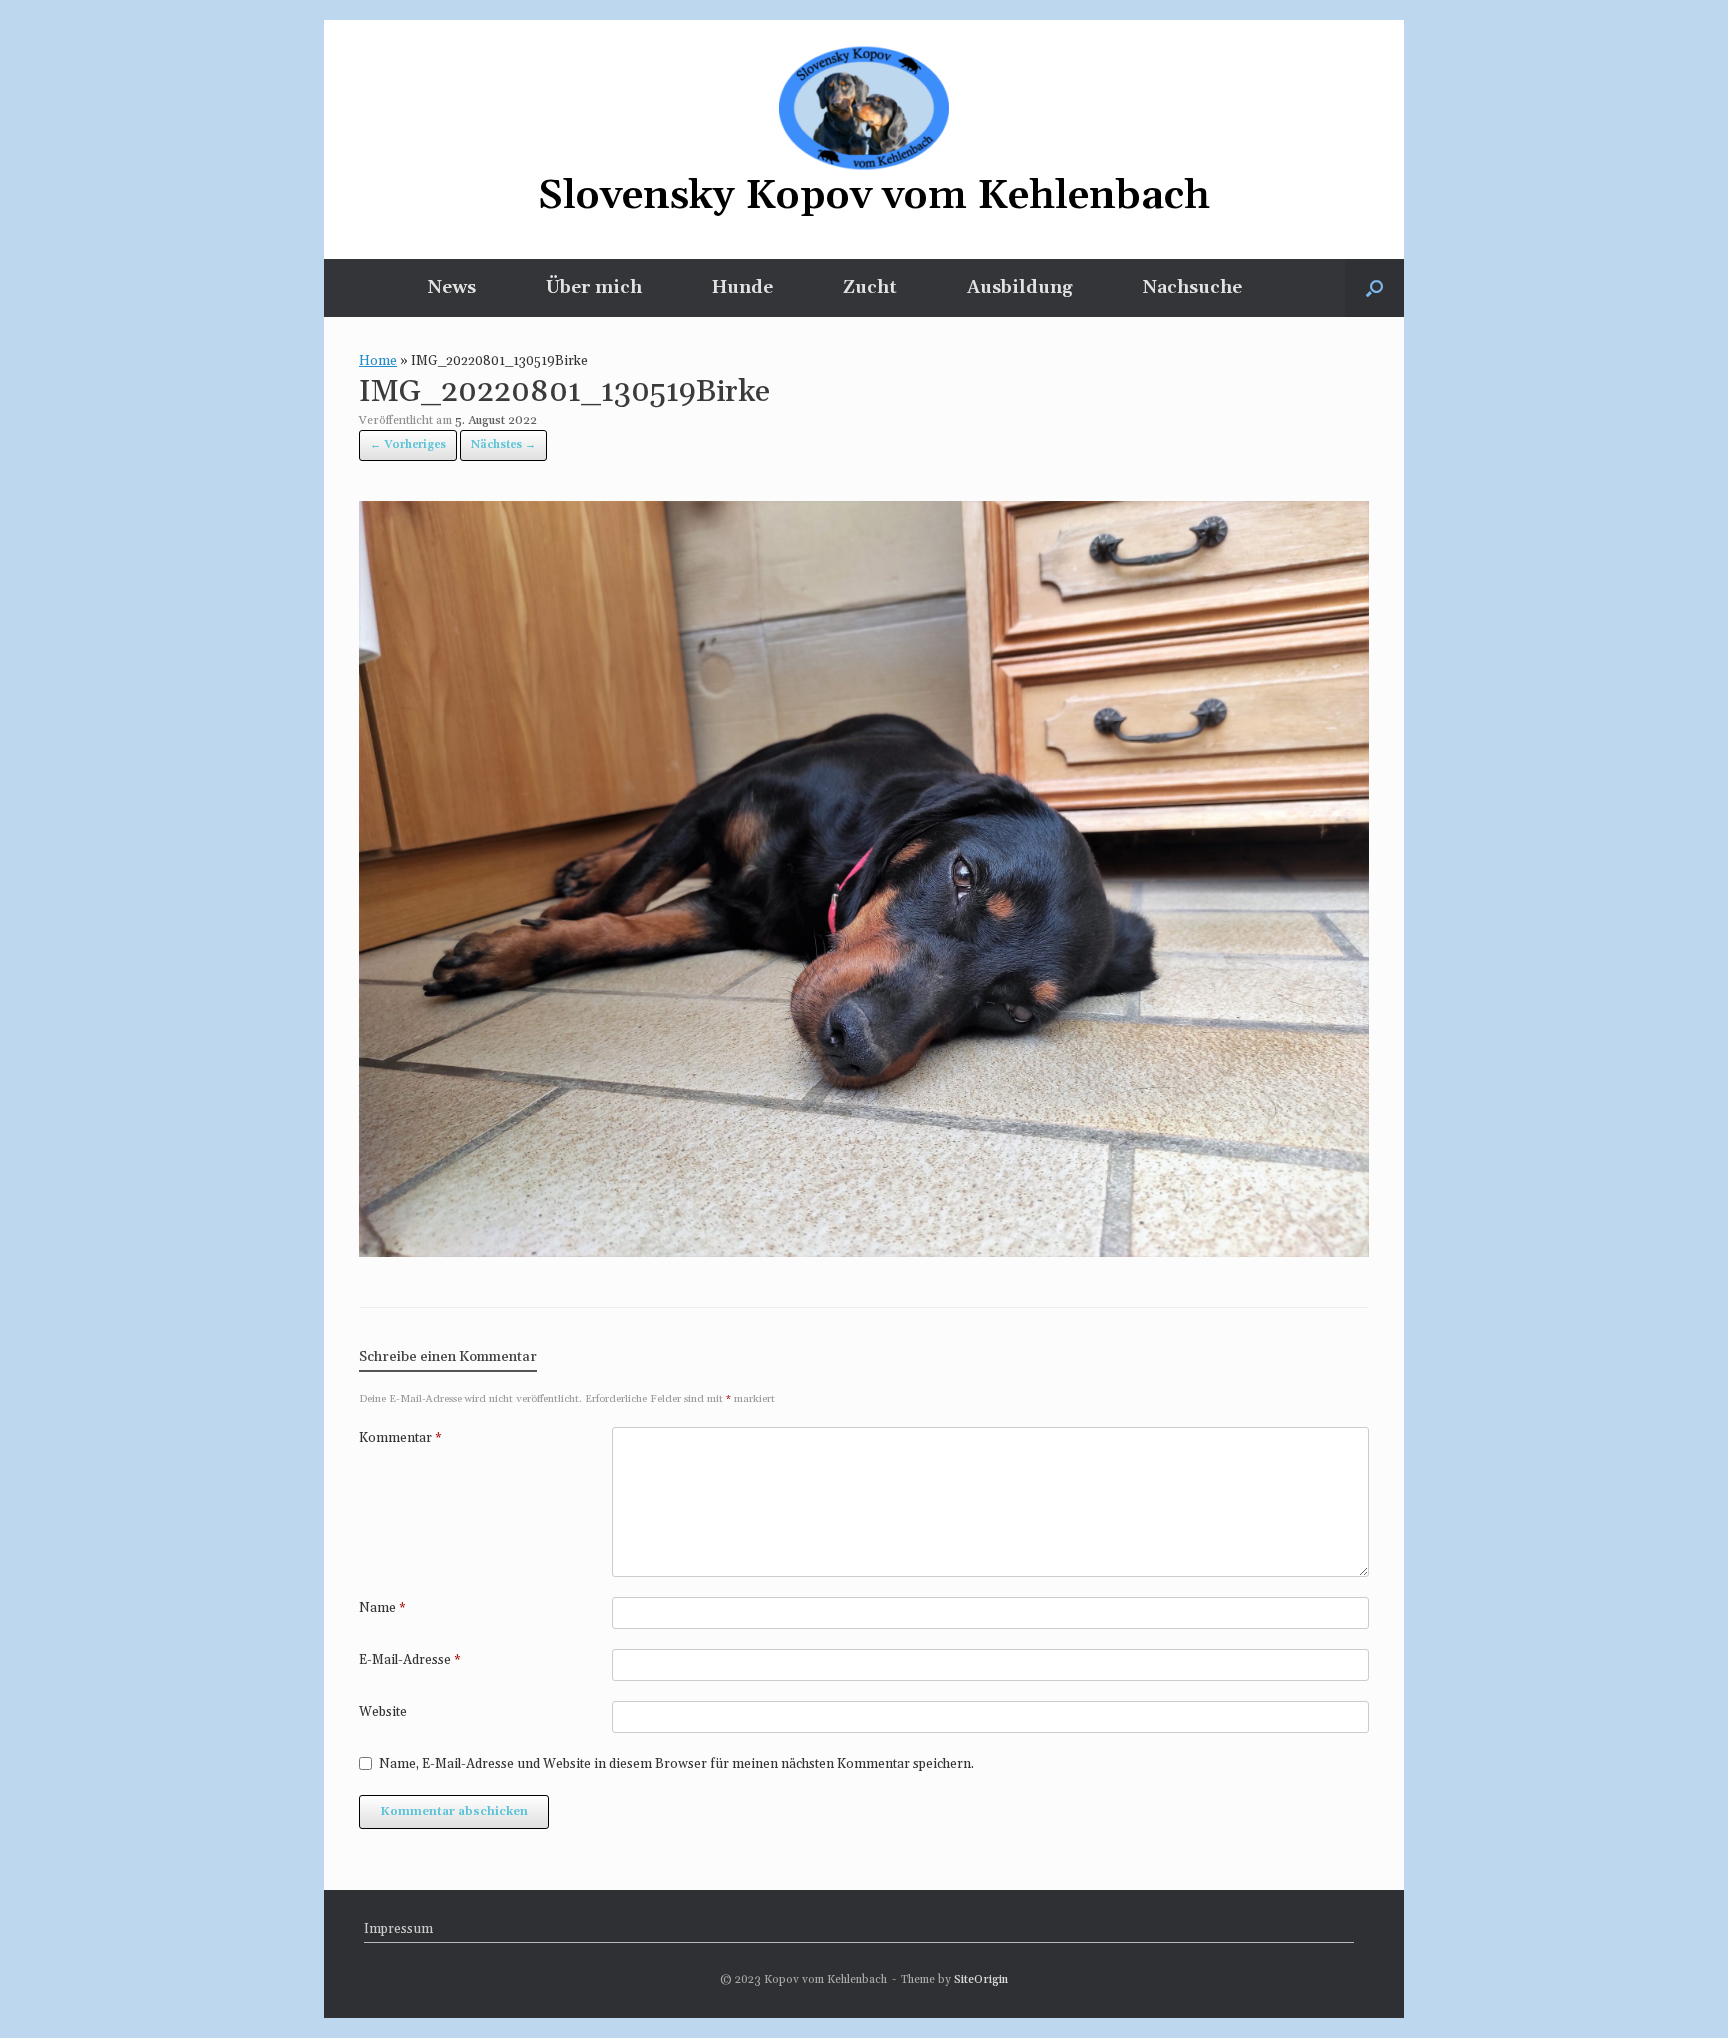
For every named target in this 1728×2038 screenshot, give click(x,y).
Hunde (742, 287)
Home (378, 361)
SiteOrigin (981, 1979)
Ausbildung (1020, 287)
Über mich (594, 287)
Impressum (398, 1929)
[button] (1374, 288)
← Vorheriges (408, 445)
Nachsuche (1192, 287)
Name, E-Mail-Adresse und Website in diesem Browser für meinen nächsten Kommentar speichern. (676, 1764)
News (452, 287)
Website (383, 1712)
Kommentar (400, 1438)
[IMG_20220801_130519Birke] (864, 1251)
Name (382, 1608)
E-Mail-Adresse (410, 1660)
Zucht (870, 287)
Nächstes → (503, 445)
